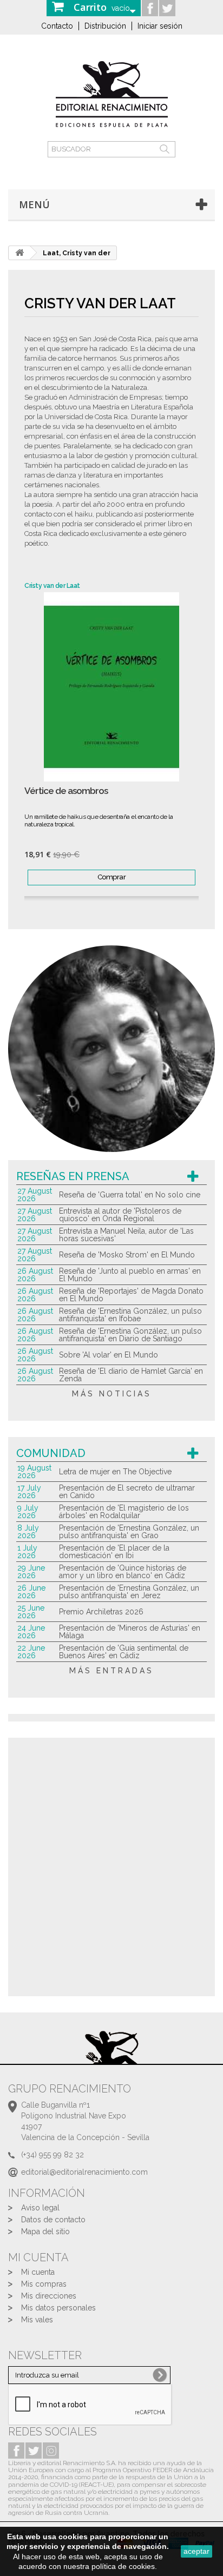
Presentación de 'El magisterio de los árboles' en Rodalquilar (124, 1512)
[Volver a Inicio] (19, 253)
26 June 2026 (31, 1592)
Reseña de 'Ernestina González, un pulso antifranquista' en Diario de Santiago (130, 1335)
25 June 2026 (31, 1612)
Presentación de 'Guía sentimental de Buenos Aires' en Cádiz (124, 1652)
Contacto (57, 26)
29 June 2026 (31, 1572)
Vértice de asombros (66, 791)
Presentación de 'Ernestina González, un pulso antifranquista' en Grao (129, 1532)
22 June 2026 (31, 1652)
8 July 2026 (28, 1532)
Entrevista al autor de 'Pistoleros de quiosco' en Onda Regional (120, 1215)
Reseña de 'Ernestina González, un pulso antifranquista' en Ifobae (130, 1315)
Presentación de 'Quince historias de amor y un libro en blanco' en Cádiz (123, 1572)
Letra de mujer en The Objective (115, 1472)
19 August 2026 (34, 1472)
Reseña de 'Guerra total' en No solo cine (130, 1195)
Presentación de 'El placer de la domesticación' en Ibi (114, 1552)
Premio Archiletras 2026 (101, 1612)
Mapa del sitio (45, 2231)
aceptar (196, 2551)
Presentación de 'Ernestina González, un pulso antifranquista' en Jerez (129, 1592)
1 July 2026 (27, 1552)
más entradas (111, 1671)
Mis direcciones (49, 2296)
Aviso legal (40, 2208)
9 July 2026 (28, 1512)
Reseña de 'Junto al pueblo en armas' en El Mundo (130, 1275)
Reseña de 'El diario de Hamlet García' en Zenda (131, 1375)
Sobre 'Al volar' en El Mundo (109, 1355)
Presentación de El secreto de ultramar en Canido (127, 1492)
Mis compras (44, 2284)
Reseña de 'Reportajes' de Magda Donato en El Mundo (131, 1295)
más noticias (112, 1394)
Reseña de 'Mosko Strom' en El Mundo (127, 1255)
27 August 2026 (35, 1195)
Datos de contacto (53, 2220)
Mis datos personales (58, 2308)
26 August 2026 (35, 1275)
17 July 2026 (29, 1492)
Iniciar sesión (160, 26)
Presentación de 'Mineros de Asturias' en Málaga (130, 1632)
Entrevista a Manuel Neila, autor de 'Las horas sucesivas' (126, 1235)
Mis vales (37, 2320)
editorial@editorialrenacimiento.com (84, 2172)
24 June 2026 (31, 1632)
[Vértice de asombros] (111, 687)
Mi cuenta (38, 2272)
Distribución (105, 26)
